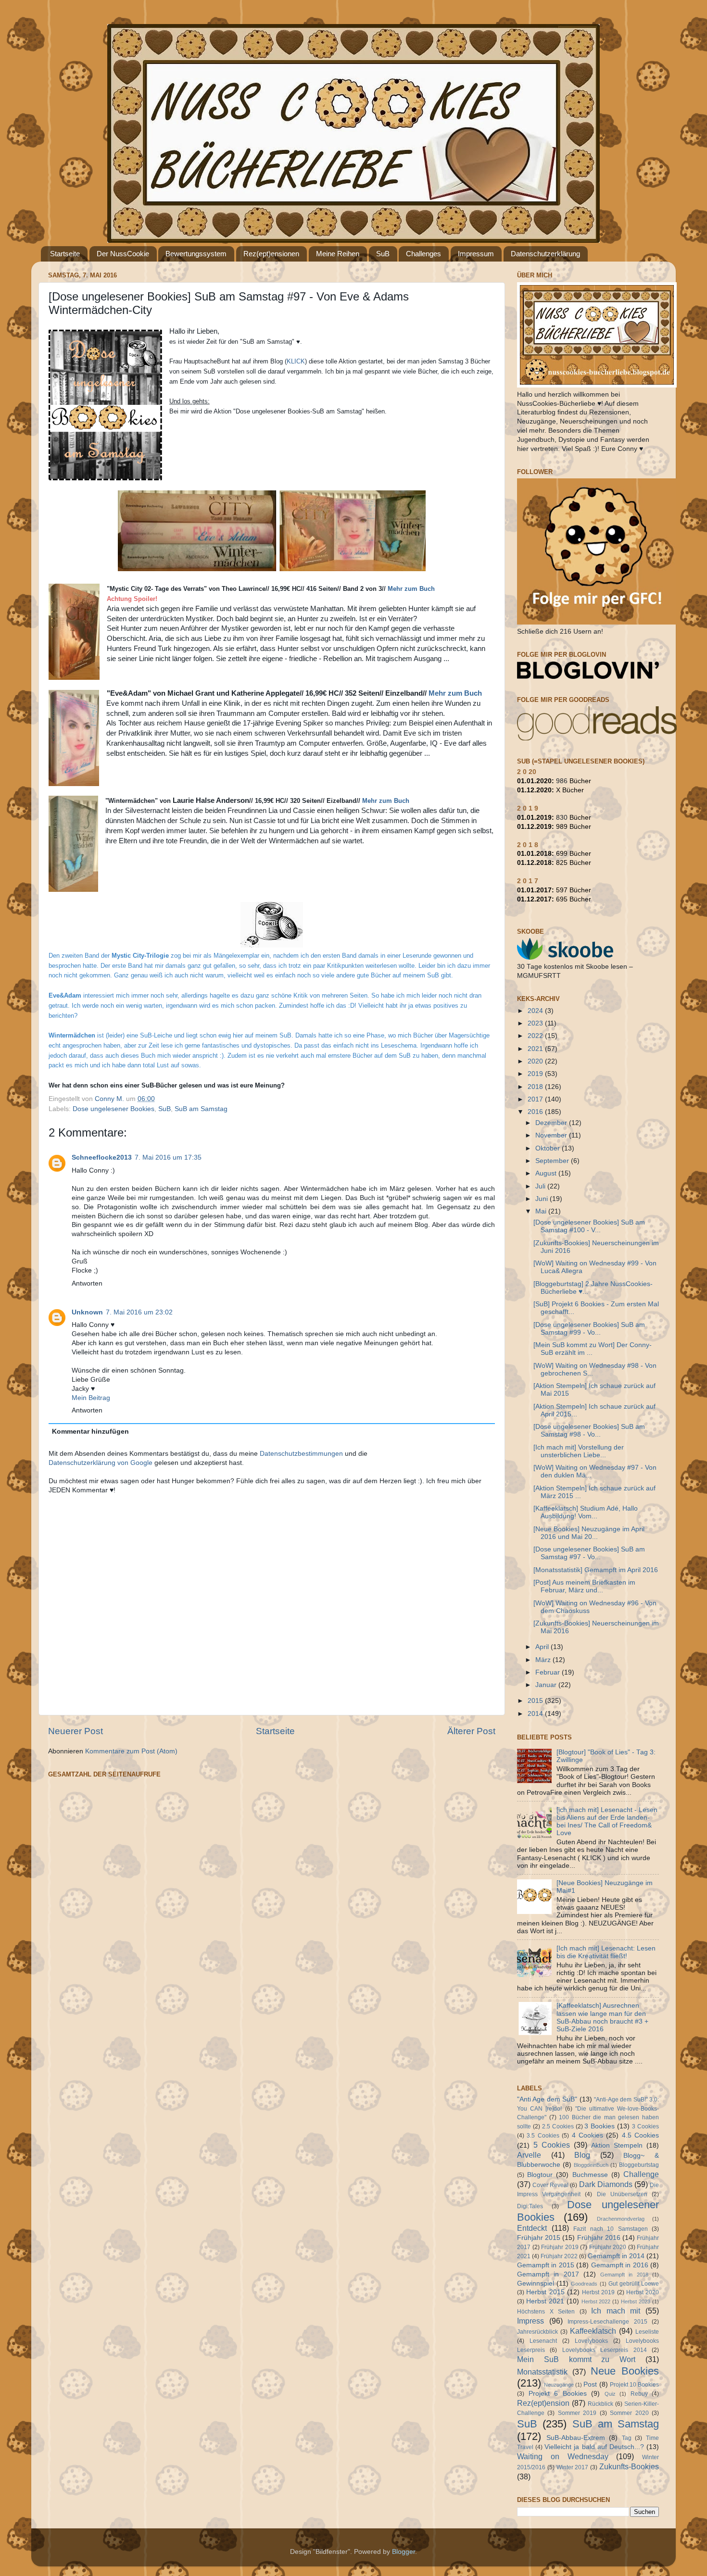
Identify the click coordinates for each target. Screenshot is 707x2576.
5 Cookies (552, 2145)
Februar (549, 1672)
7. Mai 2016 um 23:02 (139, 1312)
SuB (383, 254)
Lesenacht (543, 2341)
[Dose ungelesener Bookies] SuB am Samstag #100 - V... (589, 1226)
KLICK (296, 361)
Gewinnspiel (536, 2283)
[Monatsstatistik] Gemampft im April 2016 (596, 1570)
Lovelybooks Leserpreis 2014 (605, 2350)
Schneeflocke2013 (102, 1157)
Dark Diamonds (606, 2184)
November (552, 1135)
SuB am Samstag (201, 1109)
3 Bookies (600, 2126)
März (544, 1660)
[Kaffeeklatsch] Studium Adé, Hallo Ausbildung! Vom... (586, 1512)
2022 (536, 1036)
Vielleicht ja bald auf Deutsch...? (594, 2447)
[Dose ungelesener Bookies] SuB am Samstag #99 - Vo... (589, 1329)
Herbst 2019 (598, 2292)
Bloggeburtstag (639, 2165)
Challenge (641, 2174)
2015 (536, 1701)
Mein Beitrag (91, 1398)
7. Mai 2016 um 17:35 (168, 1157)
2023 (536, 1023)
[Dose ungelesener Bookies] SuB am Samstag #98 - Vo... (589, 1431)
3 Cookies (645, 2126)
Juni (543, 1199)
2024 (536, 1011)
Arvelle (529, 2155)
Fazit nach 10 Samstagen (611, 2229)
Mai (542, 1211)
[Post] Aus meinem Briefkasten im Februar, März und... (584, 1586)
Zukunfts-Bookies (629, 2466)
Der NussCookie (123, 254)
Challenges (423, 254)
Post (590, 2384)
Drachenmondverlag (621, 2219)
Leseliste (647, 2332)
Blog (582, 2155)
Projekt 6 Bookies (558, 2394)
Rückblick (600, 2404)
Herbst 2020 (643, 2292)
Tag (627, 2438)
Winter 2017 (573, 2467)
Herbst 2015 (545, 2292)
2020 (536, 1061)
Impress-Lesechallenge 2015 (607, 2322)
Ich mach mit (616, 2311)
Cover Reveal (550, 2185)
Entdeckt (532, 2228)
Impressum (476, 254)
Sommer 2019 (577, 2413)
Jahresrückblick (537, 2332)
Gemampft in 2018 (624, 2275)
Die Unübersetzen (622, 2194)
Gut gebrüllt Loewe (634, 2284)
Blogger (404, 2552)
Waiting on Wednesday (563, 2456)
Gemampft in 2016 (620, 2265)
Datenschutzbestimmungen (301, 1454)
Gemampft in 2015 (546, 2265)
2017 (536, 1099)
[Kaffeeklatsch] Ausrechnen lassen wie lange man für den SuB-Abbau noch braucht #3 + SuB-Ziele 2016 (602, 2017)
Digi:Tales (530, 2206)
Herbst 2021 (545, 2301)
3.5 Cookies (543, 2136)
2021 (536, 1049)
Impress (530, 2321)
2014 (536, 1714)
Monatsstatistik (542, 2372)
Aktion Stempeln (617, 2145)
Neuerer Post (76, 1731)
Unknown (87, 1312)
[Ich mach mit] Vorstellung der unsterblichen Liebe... (579, 1451)
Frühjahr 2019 (560, 2247)
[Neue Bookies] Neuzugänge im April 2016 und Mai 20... (589, 1533)
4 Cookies (587, 2135)
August (547, 1173)
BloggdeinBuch (591, 2165)
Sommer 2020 (629, 2413)
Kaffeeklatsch (593, 2331)
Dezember (552, 1123)
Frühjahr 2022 (559, 2256)
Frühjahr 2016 (599, 2238)
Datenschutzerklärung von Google (101, 1463)
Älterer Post (471, 1731)
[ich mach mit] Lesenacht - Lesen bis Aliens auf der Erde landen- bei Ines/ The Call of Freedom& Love (607, 1822)
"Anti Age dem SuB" (547, 2099)
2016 (536, 1112)
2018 (536, 1087)
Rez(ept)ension (543, 2403)
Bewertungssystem (196, 254)
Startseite (65, 254)
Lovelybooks (591, 2341)
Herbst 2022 (596, 2301)
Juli (541, 1186)
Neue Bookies (625, 2371)
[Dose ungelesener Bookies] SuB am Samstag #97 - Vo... (589, 1553)
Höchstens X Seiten (546, 2312)
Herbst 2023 (636, 2301)
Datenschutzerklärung (545, 254)
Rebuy (639, 2394)
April (543, 1647)
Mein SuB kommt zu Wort (576, 2359)
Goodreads (584, 2284)
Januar (547, 1685)
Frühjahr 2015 (539, 2238)
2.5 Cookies (558, 2126)
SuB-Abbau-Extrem (576, 2438)
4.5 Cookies (640, 2135)
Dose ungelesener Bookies (114, 1109)
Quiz (610, 2394)
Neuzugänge (559, 2385)
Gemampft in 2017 (548, 2274)
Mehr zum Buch (411, 589)
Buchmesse (590, 2175)
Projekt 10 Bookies (634, 2385)
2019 (536, 1074)
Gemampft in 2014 (616, 2256)
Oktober (549, 1148)
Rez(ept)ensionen (271, 254)
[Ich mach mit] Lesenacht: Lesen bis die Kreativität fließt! (606, 1952)
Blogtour (540, 2175)
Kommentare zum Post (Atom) (131, 1751)
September (553, 1161)
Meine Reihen (338, 254)
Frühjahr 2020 (608, 2247)
